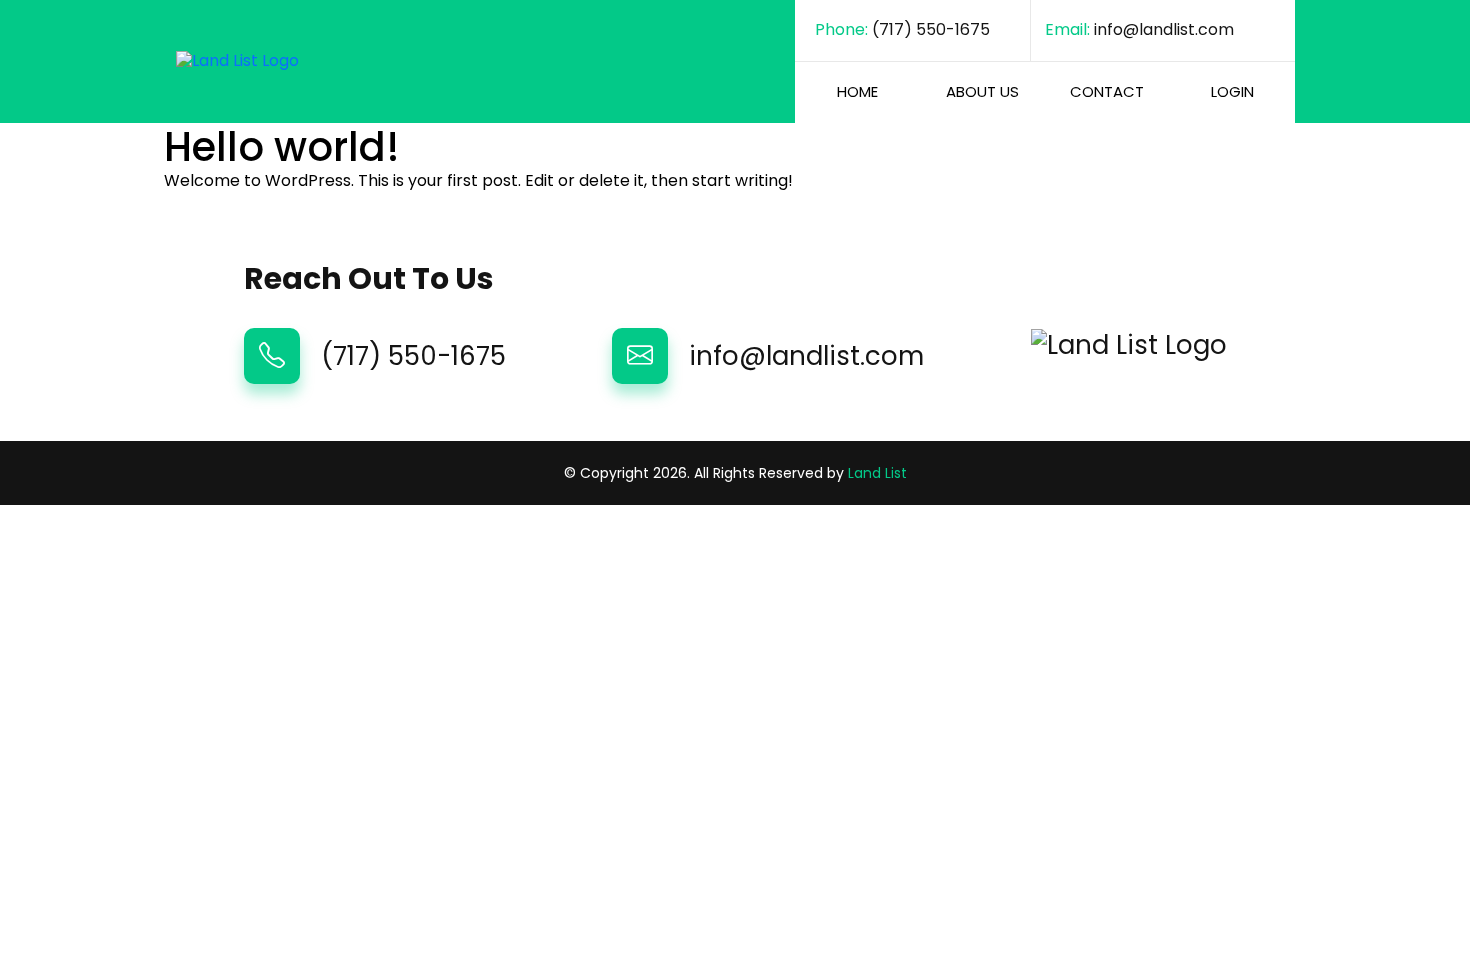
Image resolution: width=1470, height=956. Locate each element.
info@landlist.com (1164, 30)
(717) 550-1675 (931, 30)
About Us (982, 91)
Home (857, 91)
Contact (1107, 91)
